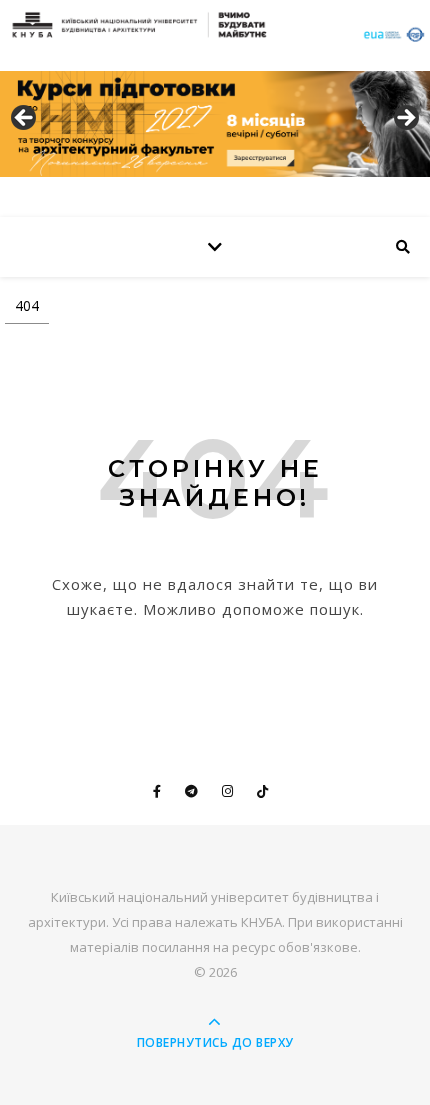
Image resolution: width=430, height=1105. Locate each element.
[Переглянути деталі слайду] (215, 123)
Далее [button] (405, 119)
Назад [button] (25, 119)
